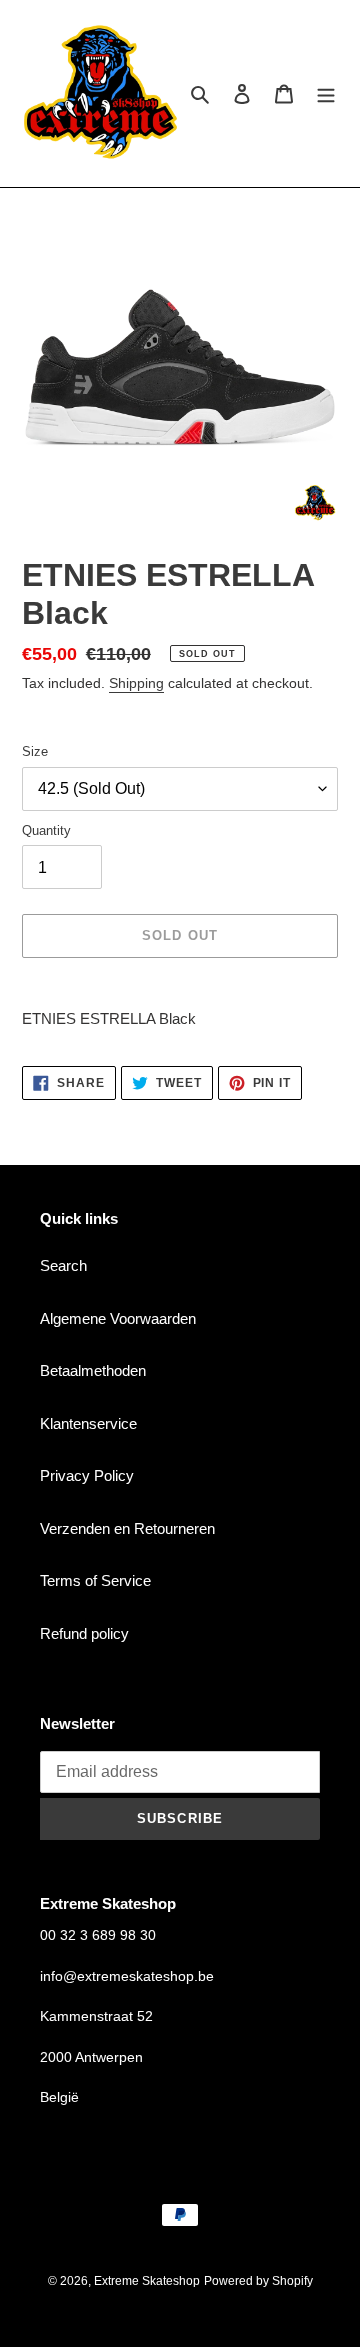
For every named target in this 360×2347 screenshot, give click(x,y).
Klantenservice (88, 1423)
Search (63, 1265)
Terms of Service (95, 1580)
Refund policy (84, 1633)
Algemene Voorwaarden (118, 1318)
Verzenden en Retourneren (127, 1528)
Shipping (136, 683)
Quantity (46, 830)
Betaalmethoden (93, 1370)
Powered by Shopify (258, 2281)
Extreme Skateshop (147, 2281)
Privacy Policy (87, 1475)
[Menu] (326, 93)
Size (35, 751)
